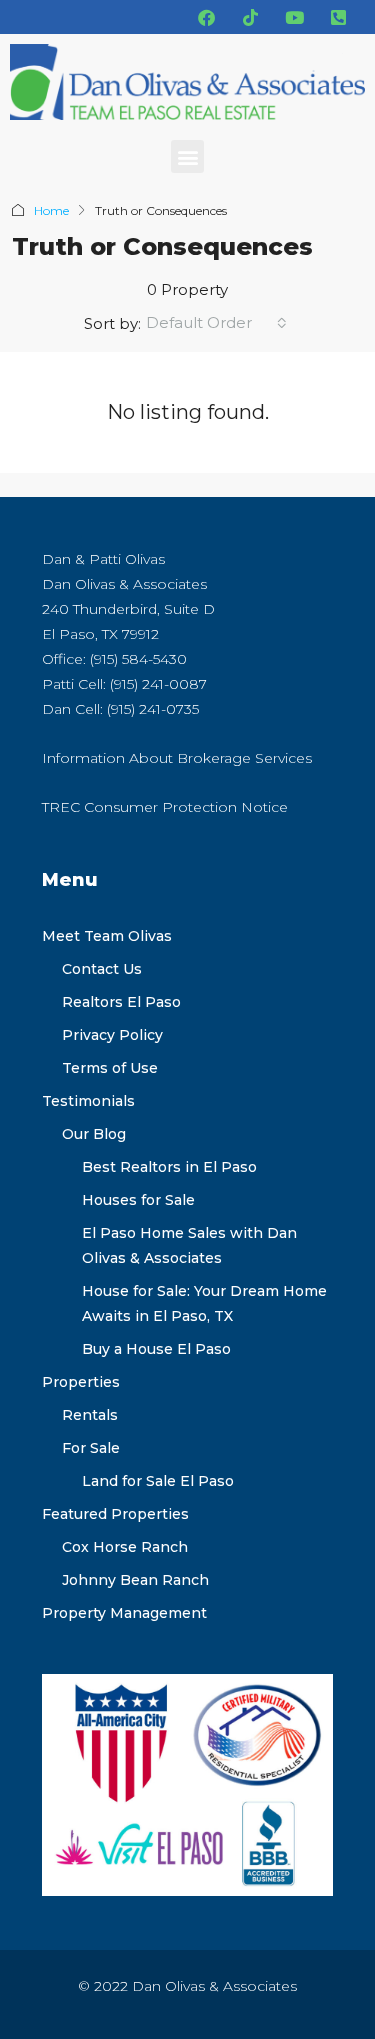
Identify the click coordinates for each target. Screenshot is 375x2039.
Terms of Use (110, 1068)
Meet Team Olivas (107, 936)
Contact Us (102, 969)
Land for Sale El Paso (158, 1481)
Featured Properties (115, 1514)
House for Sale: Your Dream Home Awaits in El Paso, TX (204, 1303)
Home (51, 210)
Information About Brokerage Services (177, 758)
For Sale (91, 1448)
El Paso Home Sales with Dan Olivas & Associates (189, 1245)
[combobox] (216, 323)
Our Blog (94, 1134)
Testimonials (88, 1101)
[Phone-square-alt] (338, 17)
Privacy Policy (112, 1035)
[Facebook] (206, 17)
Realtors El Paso (121, 1002)
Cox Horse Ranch (125, 1547)
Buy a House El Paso (156, 1349)
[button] (187, 156)
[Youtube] (294, 17)
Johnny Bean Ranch (135, 1580)
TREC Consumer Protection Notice (165, 807)
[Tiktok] (250, 17)
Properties (81, 1382)
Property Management (124, 1613)
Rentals (90, 1415)
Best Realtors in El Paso (169, 1167)
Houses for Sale (138, 1200)
